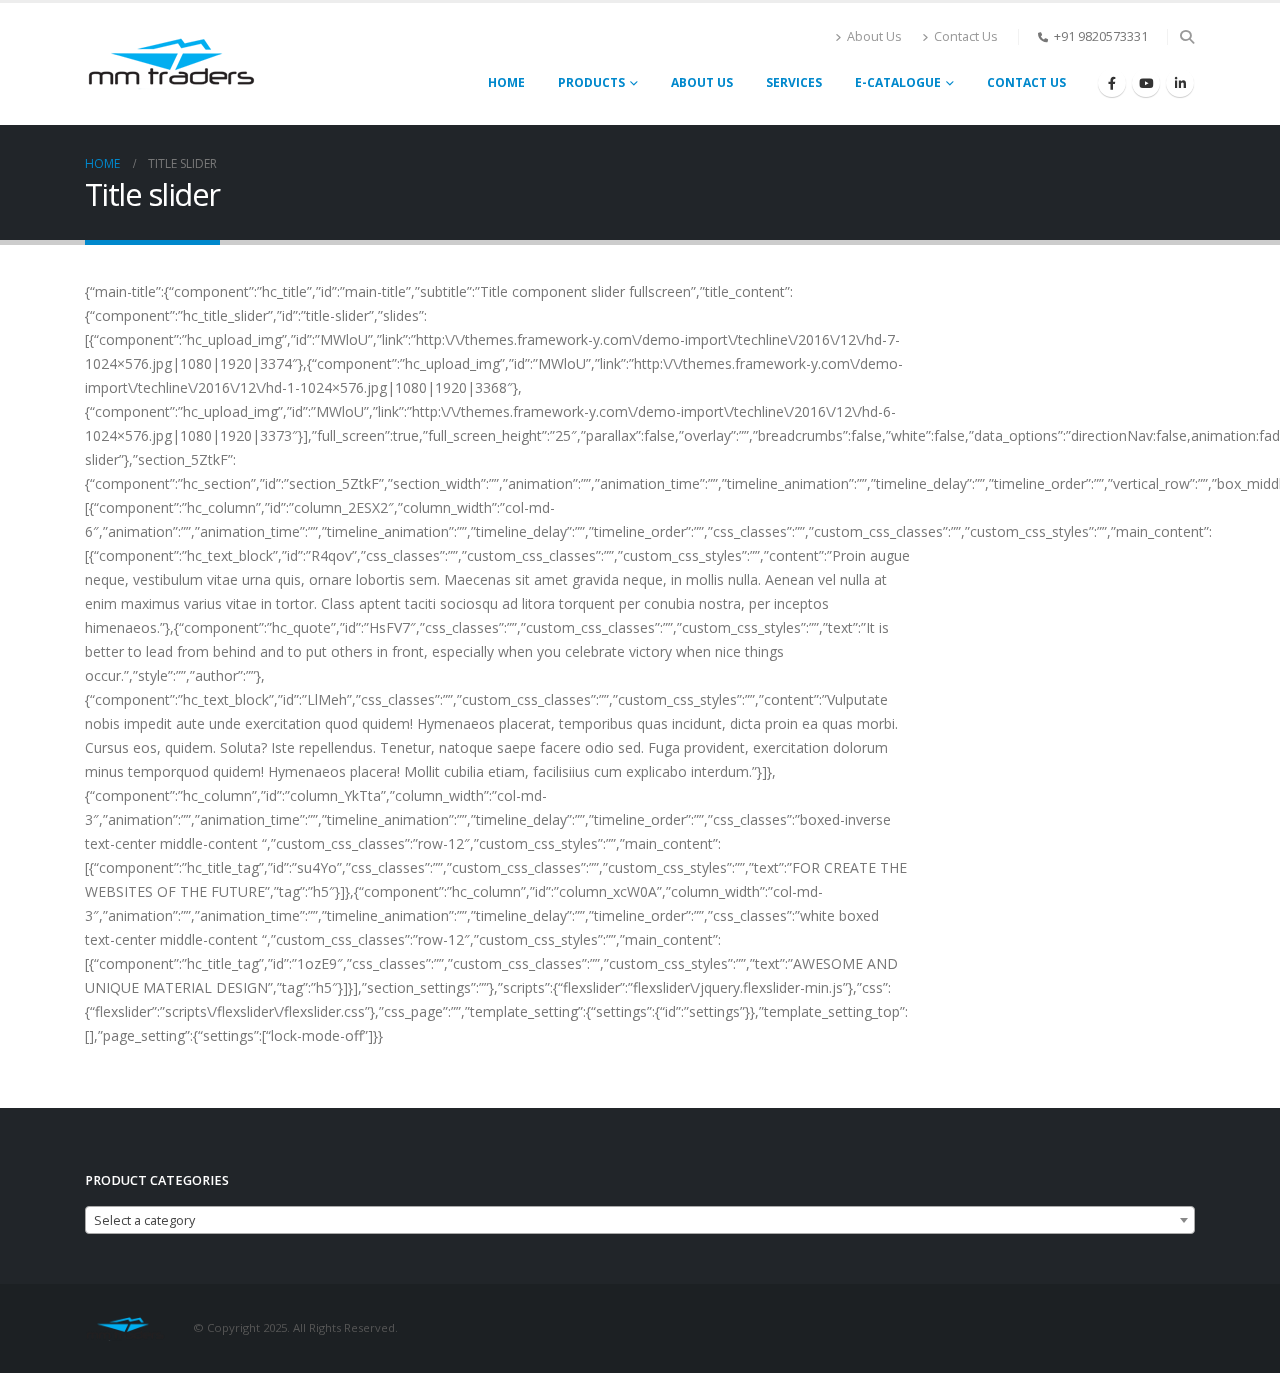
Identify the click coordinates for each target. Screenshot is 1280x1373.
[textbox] (640, 1221)
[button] (1186, 37)
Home (506, 82)
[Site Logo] (171, 64)
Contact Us (966, 36)
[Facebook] (1112, 83)
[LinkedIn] (1180, 83)
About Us (874, 36)
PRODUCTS (591, 82)
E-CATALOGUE (898, 82)
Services (794, 82)
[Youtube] (1146, 83)
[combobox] (640, 1220)
